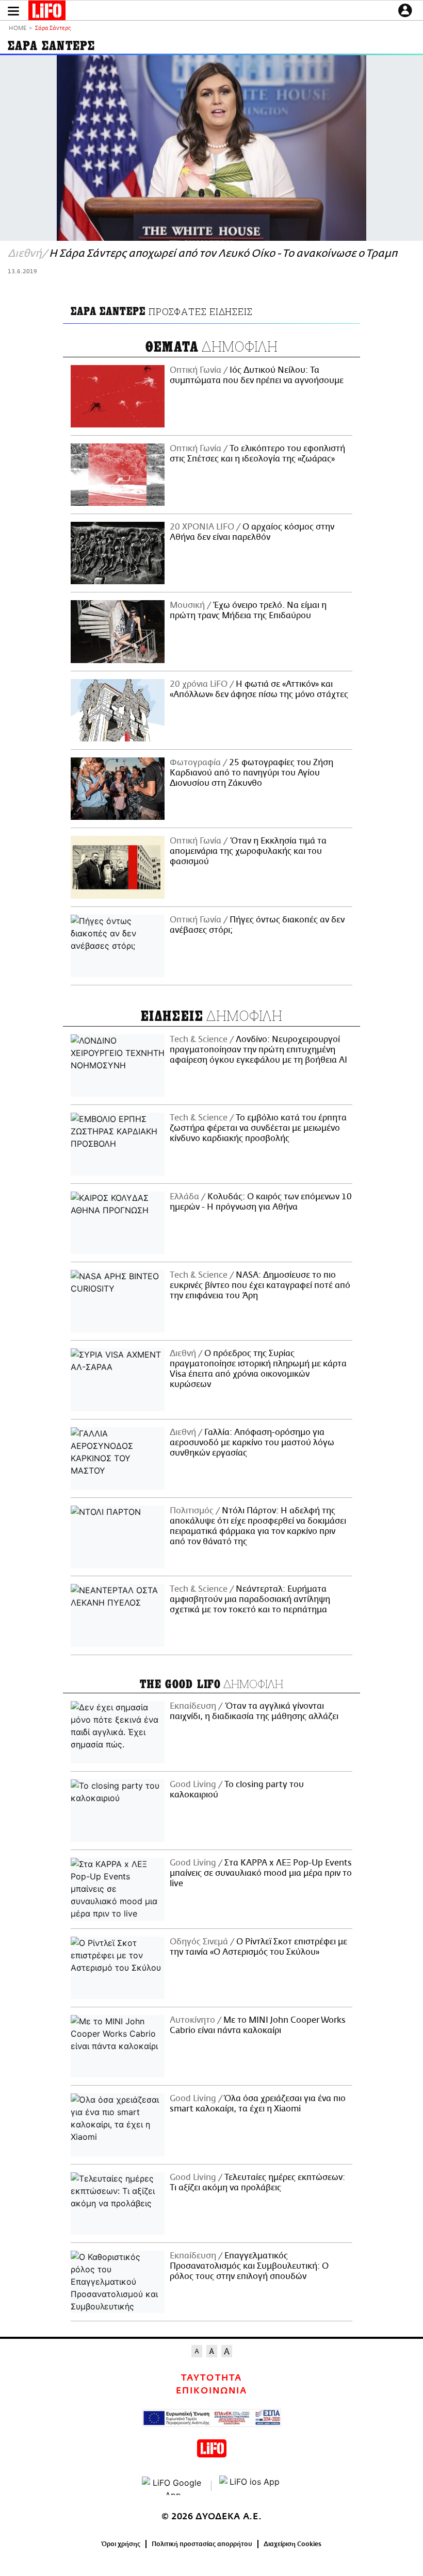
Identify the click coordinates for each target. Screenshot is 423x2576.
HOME (18, 29)
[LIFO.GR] (47, 12)
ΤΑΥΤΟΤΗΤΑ (211, 2378)
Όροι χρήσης (121, 2544)
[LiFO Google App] (173, 2486)
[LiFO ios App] (250, 2486)
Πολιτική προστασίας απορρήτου (202, 2544)
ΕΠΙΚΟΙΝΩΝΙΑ (211, 2391)
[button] (13, 11)
